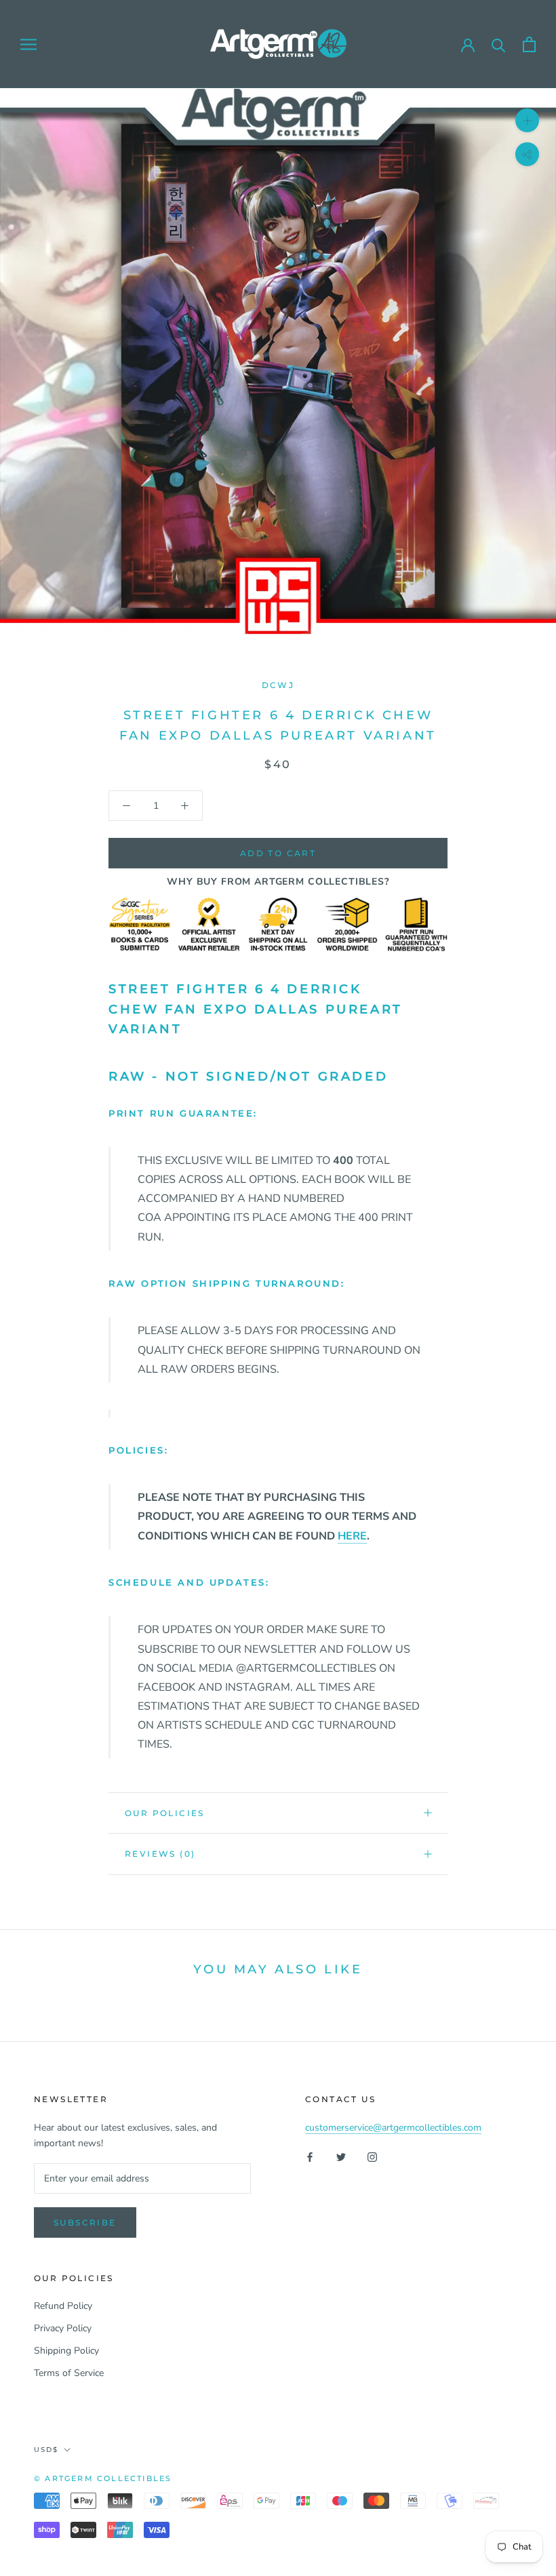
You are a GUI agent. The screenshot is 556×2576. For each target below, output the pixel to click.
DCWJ (278, 685)
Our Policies (165, 1813)
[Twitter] (341, 2157)
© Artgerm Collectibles (103, 2478)
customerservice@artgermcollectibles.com (393, 2128)
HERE (352, 1536)
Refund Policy (63, 2306)
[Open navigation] (28, 44)
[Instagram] (372, 2157)
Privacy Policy (63, 2328)
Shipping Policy (66, 2351)
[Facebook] (310, 2157)
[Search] (499, 44)
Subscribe (85, 2222)
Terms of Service (69, 2373)
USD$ (46, 2450)
